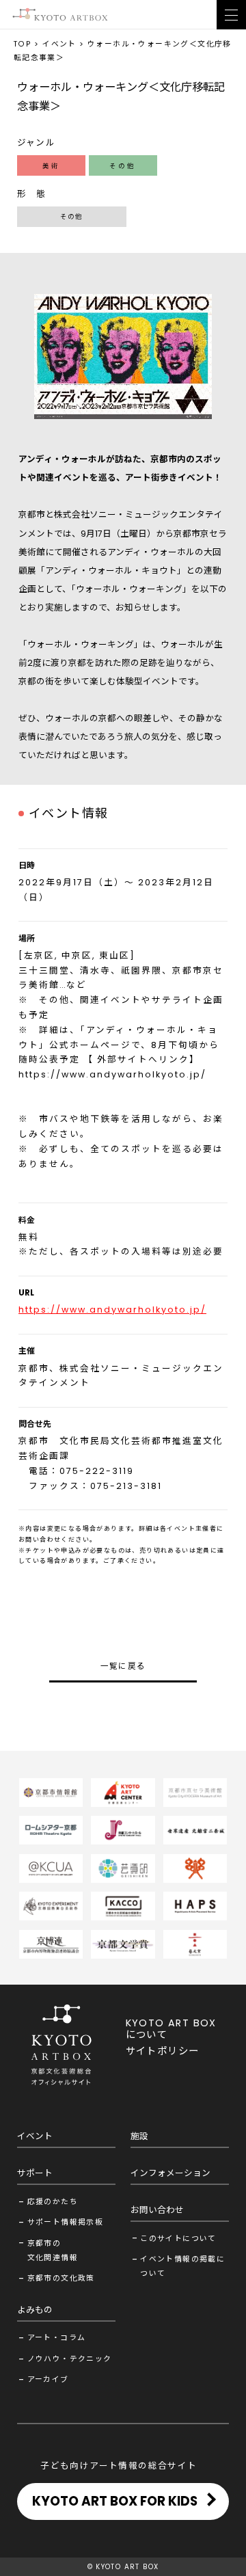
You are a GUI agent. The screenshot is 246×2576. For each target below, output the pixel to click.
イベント (59, 44)
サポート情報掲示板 (66, 2222)
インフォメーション (170, 2173)
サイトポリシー (163, 2051)
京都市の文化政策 (61, 2278)
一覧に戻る (123, 1666)
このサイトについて (178, 2239)
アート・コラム (57, 2338)
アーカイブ (48, 2379)
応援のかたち (53, 2202)
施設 (139, 2136)
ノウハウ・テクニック (70, 2359)
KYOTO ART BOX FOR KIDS (115, 2501)
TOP (23, 44)
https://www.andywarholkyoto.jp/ (112, 1074)
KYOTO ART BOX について (171, 2029)
